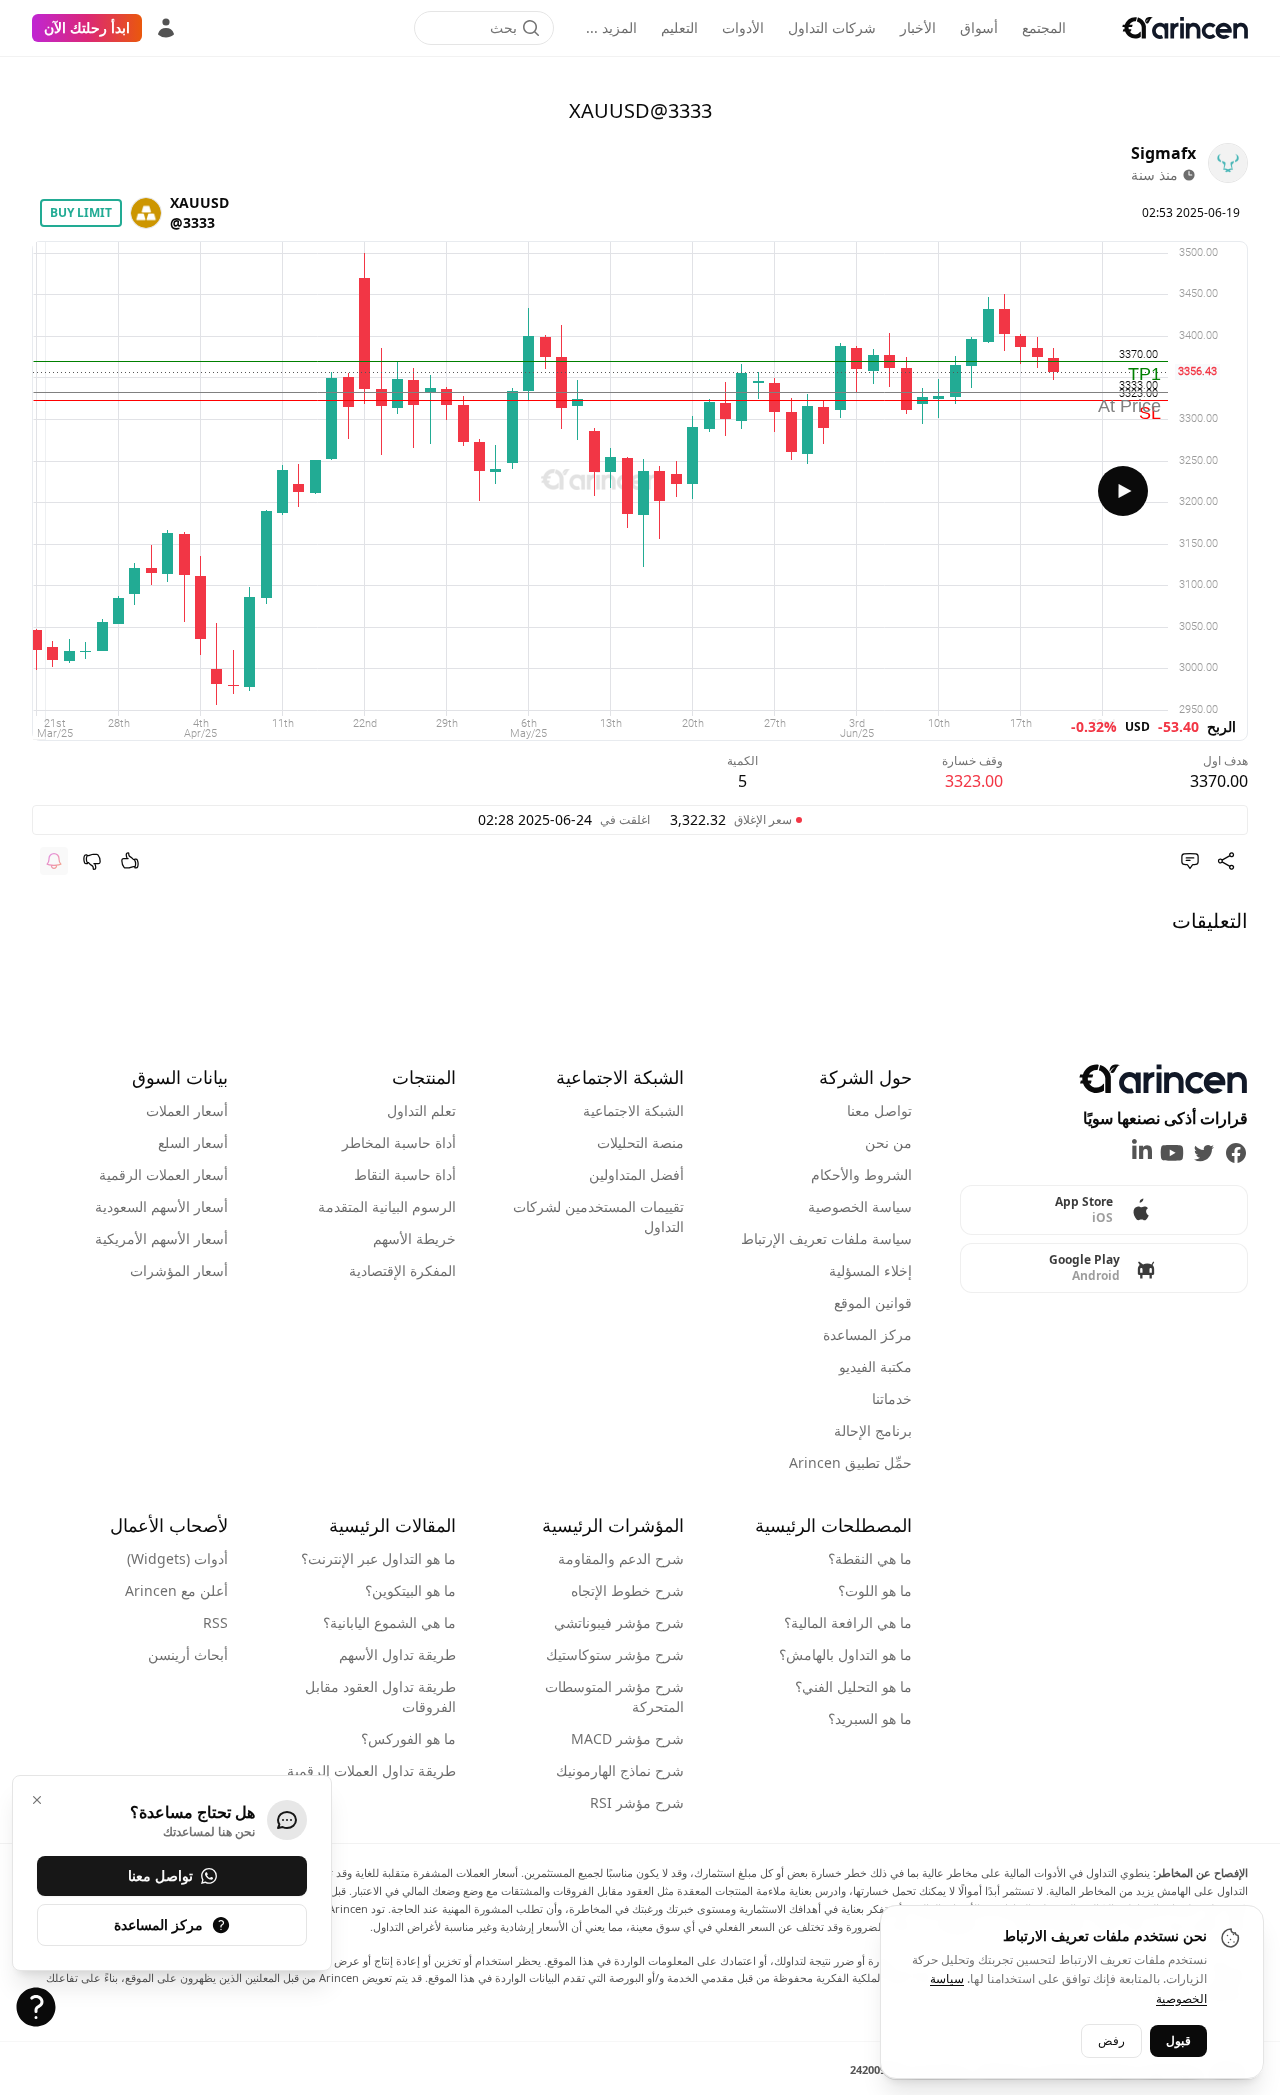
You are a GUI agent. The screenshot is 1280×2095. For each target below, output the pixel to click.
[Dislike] (92, 861)
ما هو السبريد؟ (870, 1718)
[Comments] (1190, 861)
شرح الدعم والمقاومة (621, 1558)
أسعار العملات (187, 1110)
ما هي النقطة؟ (870, 1558)
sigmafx (1163, 153)
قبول (1178, 2040)
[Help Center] (36, 2007)
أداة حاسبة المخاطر (399, 1142)
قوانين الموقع (873, 1302)
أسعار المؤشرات (179, 1270)
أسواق (979, 27)
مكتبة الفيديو (875, 1366)
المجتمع (1044, 27)
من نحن (888, 1142)
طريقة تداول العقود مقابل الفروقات (380, 1696)
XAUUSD (199, 202)
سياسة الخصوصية (860, 1206)
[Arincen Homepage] (1185, 28)
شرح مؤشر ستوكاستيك (615, 1654)
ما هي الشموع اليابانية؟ (389, 1622)
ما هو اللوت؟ (875, 1590)
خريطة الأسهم (414, 1238)
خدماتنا (892, 1398)
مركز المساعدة (867, 1334)
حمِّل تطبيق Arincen (850, 1462)
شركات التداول (832, 27)
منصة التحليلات (640, 1142)
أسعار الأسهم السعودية (161, 1206)
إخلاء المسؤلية (870, 1270)
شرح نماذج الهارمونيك (620, 1770)
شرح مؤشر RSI (637, 1802)
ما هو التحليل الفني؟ (853, 1686)
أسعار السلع (193, 1142)
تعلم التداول (421, 1110)
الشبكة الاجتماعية (633, 1110)
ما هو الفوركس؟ (408, 1738)
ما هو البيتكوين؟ (410, 1590)
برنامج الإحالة (873, 1430)
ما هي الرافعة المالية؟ (848, 1622)
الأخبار (918, 27)
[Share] (1226, 861)
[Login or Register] (166, 28)
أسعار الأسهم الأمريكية (161, 1238)
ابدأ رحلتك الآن (87, 27)
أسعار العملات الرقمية (163, 1174)
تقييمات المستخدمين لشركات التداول (598, 1216)
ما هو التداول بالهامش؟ (845, 1654)
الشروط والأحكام (861, 1174)
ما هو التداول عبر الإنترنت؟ (378, 1558)
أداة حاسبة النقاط (405, 1174)
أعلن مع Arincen (176, 1590)
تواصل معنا (879, 1110)
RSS (215, 1622)
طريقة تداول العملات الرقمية (371, 1770)
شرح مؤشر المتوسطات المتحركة (614, 1696)
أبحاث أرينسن (188, 1654)
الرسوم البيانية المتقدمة (387, 1206)
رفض (1111, 2040)
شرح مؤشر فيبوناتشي (619, 1622)
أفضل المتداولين (636, 1174)
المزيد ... (611, 27)
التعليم (679, 27)
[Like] (130, 861)
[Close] (37, 1800)
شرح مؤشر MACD (627, 1738)
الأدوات (743, 27)
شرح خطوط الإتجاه (627, 1590)
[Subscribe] (54, 861)
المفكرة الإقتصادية (402, 1270)
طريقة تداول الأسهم (397, 1654)
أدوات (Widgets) (177, 1558)
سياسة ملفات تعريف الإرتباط (826, 1238)
